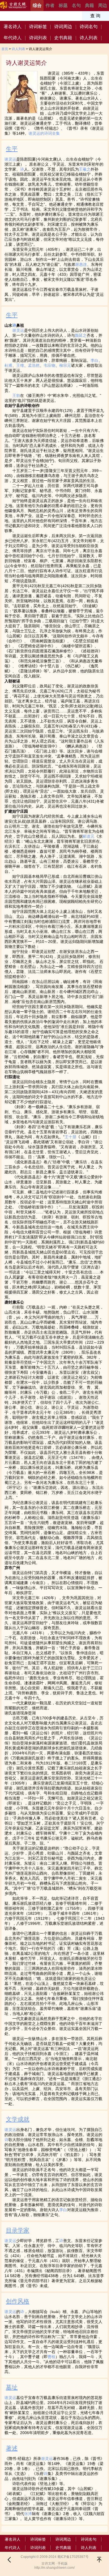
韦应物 (49, 365)
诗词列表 (38, 38)
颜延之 (81, 335)
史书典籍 (63, 38)
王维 (20, 365)
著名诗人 (13, 27)
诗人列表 (89, 38)
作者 (50, 5)
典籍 (89, 5)
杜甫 (8, 365)
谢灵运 (10, 159)
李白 (94, 360)
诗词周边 (63, 27)
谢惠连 (81, 264)
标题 (63, 5)
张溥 (28, 2514)
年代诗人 (13, 38)
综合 (37, 5)
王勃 (16, 395)
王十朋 (70, 1137)
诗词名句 (89, 27)
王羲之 (85, 169)
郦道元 (89, 836)
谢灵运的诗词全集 (44, 133)
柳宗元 (65, 365)
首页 (5, 49)
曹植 (51, 2357)
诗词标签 (38, 27)
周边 (103, 5)
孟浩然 (34, 365)
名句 (76, 5)
